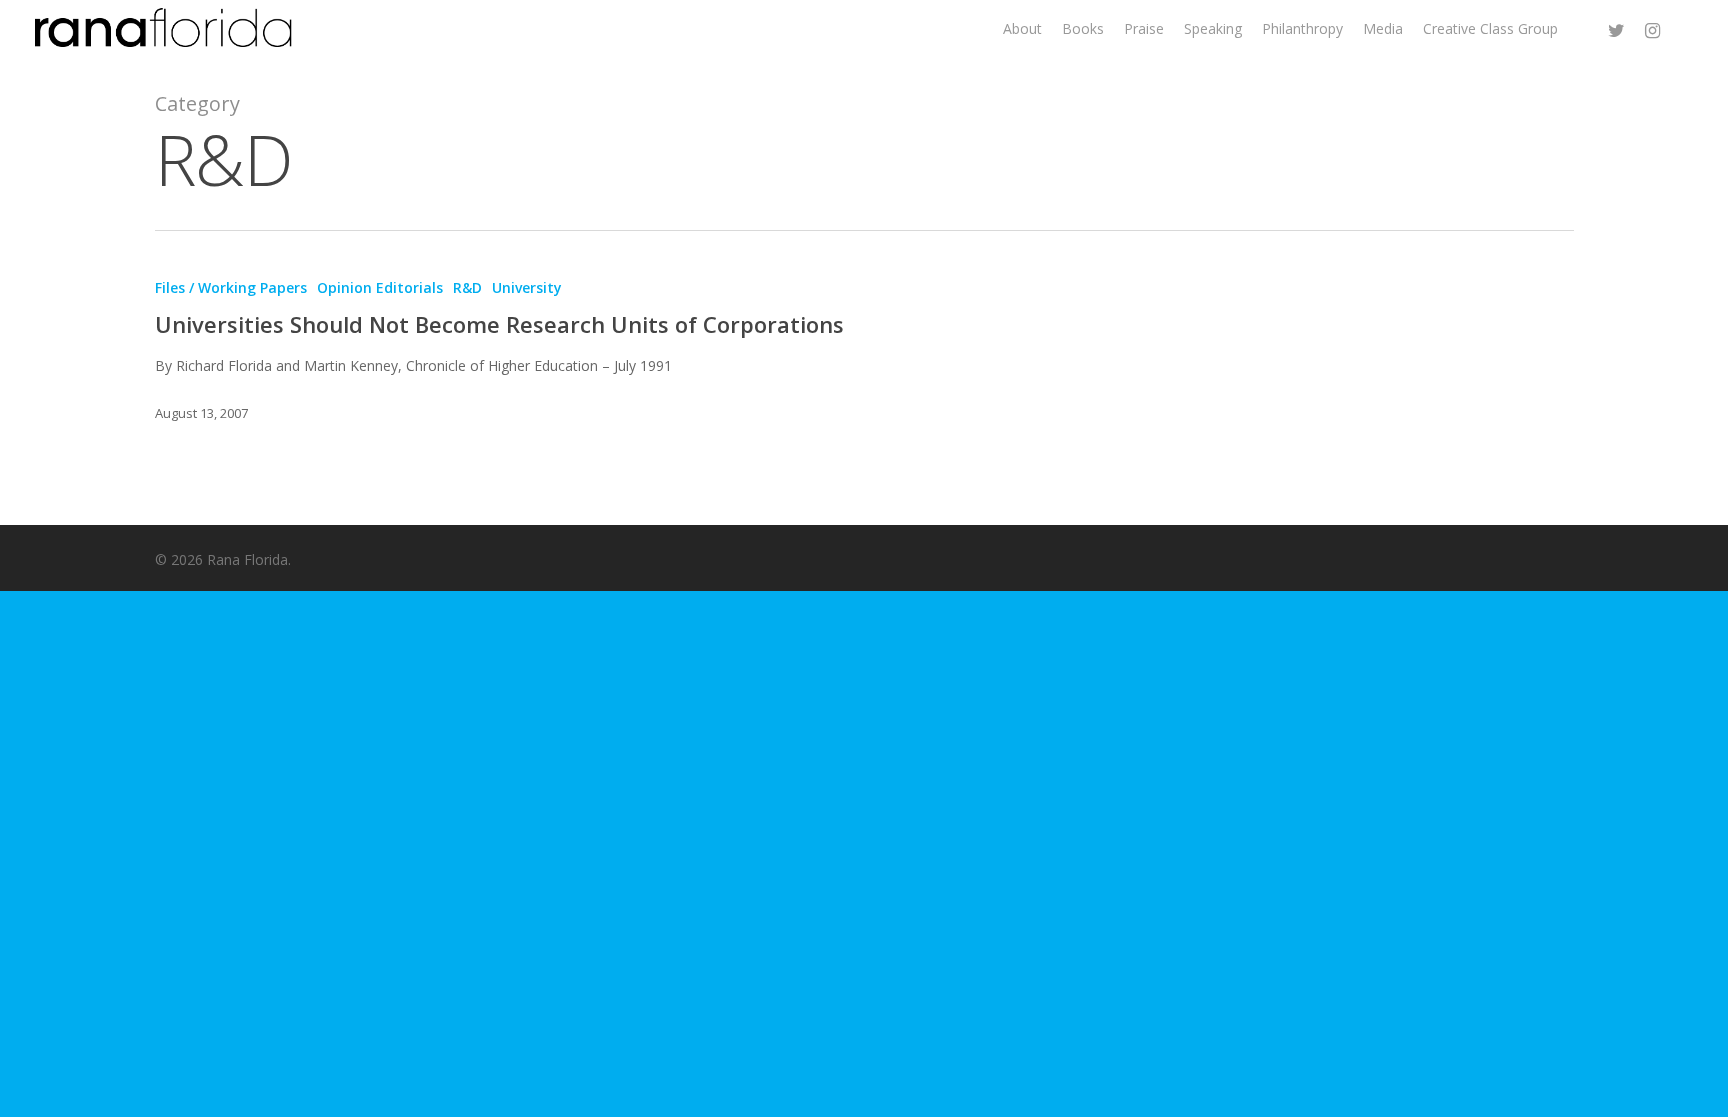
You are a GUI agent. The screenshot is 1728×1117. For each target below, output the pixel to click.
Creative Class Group (1490, 28)
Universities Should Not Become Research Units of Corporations (499, 324)
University (527, 287)
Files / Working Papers (231, 287)
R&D (467, 287)
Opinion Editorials (380, 287)
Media (1383, 28)
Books (1083, 28)
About (1022, 28)
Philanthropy (1302, 28)
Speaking (1213, 28)
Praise (1144, 28)
